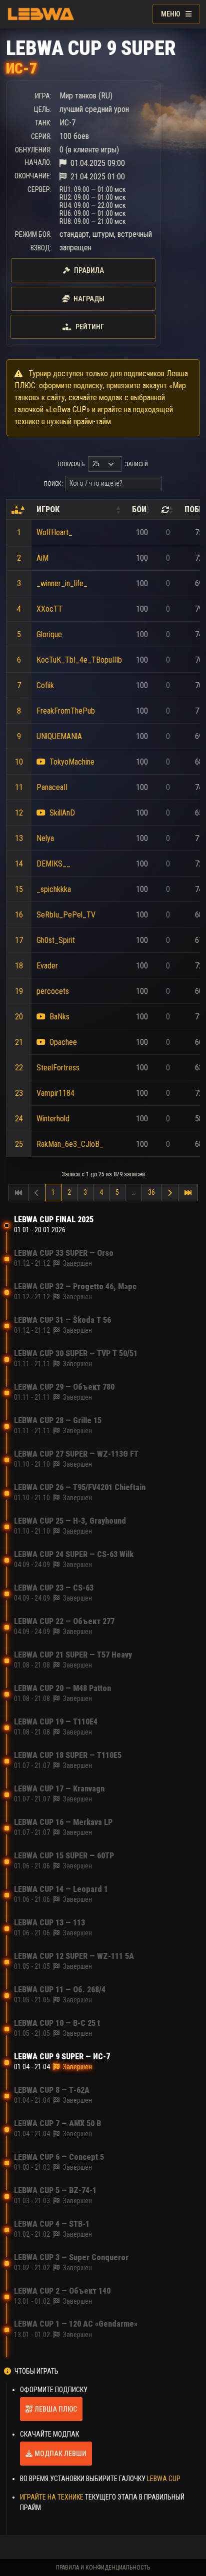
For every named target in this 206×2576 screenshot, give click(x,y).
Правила (89, 270)
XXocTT (49, 609)
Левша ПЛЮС (56, 2409)
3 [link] (85, 1192)
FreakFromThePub (66, 711)
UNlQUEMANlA (59, 736)
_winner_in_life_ (62, 583)
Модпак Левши (60, 2454)
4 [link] (101, 1192)
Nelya (45, 838)
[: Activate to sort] (168, 510)
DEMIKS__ (53, 864)
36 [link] (151, 1192)
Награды (89, 299)
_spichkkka (54, 889)
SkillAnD (62, 813)
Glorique (49, 634)
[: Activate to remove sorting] (19, 510)
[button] (16, 510)
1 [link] (53, 1192)
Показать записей (103, 464)
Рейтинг (90, 327)
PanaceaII (52, 787)
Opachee (63, 1042)
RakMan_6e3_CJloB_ (70, 1144)
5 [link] (117, 1192)
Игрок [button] (48, 509)
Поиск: (53, 484)
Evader (47, 966)
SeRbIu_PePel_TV (66, 915)
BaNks (59, 1017)
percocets (53, 991)
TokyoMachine (72, 762)
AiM (42, 558)
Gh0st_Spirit (56, 940)
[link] (170, 1193)
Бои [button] (139, 509)
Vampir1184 (55, 1093)
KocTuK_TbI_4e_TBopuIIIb (79, 660)
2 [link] (69, 1192)
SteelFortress (58, 1068)
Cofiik (45, 685)
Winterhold (53, 1119)
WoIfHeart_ (54, 532)
